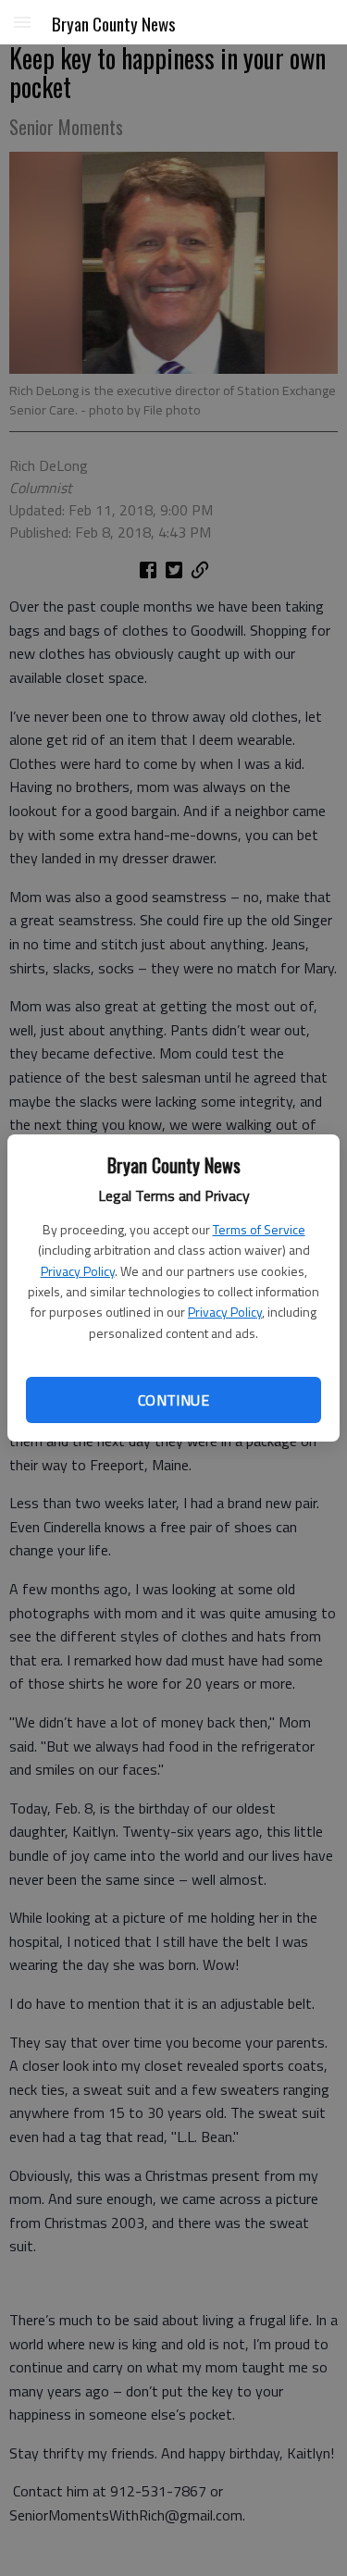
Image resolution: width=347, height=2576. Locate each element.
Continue (173, 1400)
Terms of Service (259, 1229)
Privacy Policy (78, 1271)
